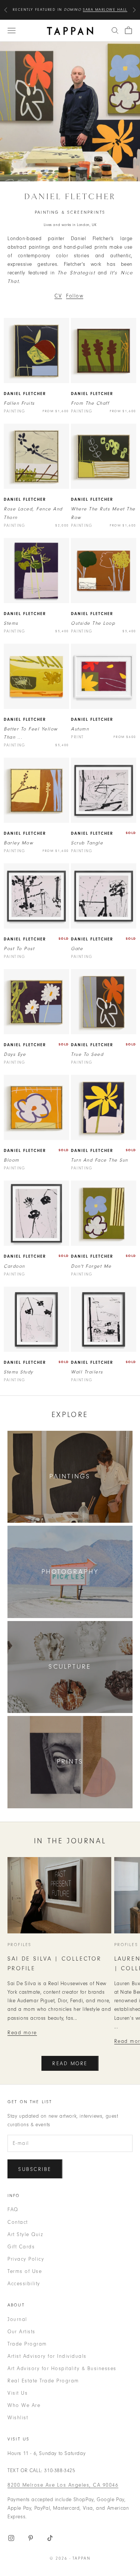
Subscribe (35, 2169)
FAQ (13, 2209)
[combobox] (115, 31)
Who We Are (24, 2405)
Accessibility (24, 2284)
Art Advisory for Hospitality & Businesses (62, 2368)
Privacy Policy (26, 2259)
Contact (18, 2222)
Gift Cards (21, 2247)
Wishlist (18, 2418)
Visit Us (18, 2393)
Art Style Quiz (25, 2234)
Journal (17, 2319)
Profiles (19, 1945)
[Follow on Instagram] (11, 2538)
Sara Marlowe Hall (105, 10)
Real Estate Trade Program (43, 2381)
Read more (22, 2033)
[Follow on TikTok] (50, 2538)
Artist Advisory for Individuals (47, 2356)
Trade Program (27, 2344)
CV (58, 296)
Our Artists (21, 2332)
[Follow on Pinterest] (31, 2538)
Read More (70, 2064)
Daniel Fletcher (25, 394)
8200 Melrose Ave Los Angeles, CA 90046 (63, 2485)
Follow (75, 296)
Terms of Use (25, 2271)
